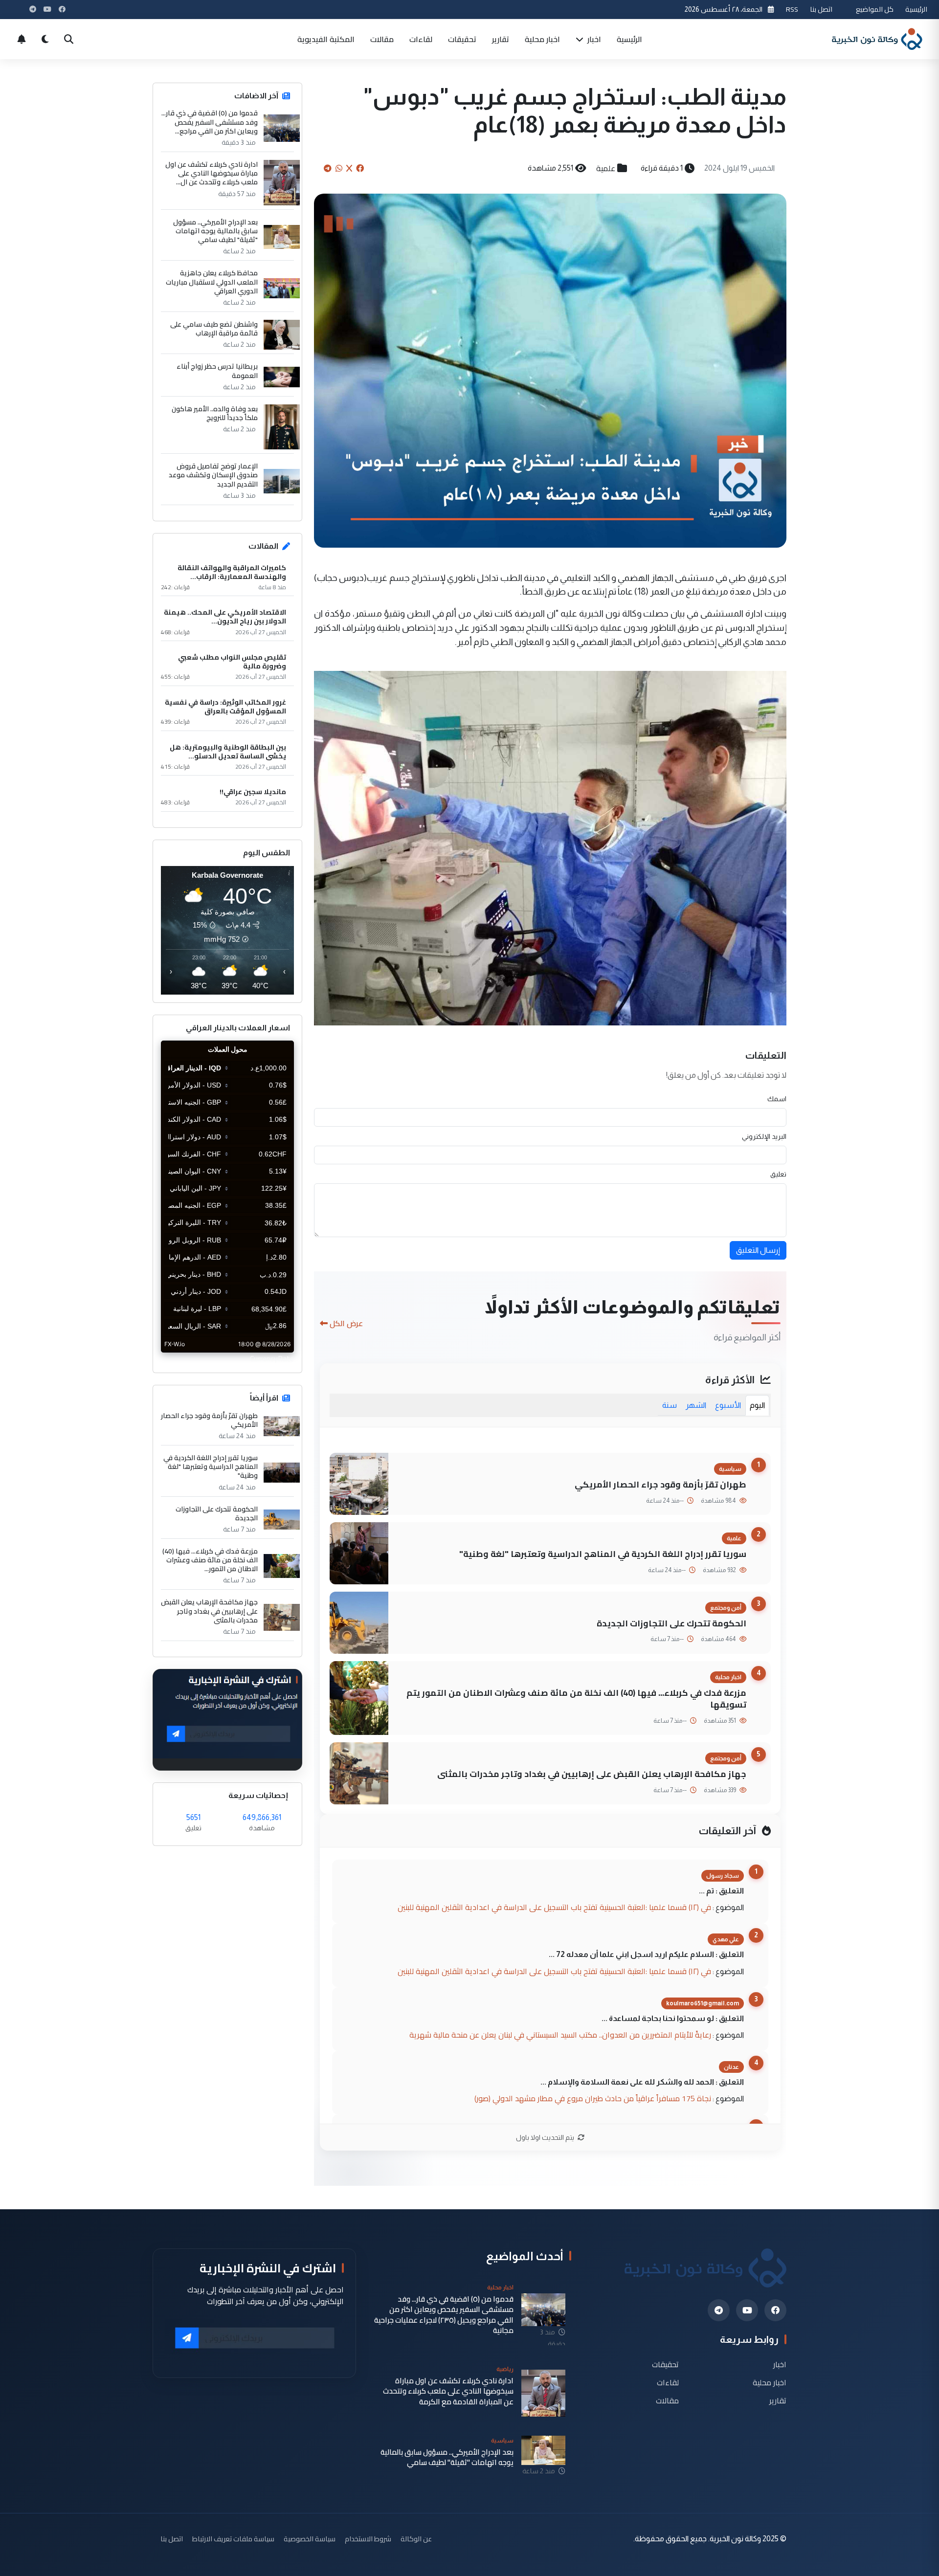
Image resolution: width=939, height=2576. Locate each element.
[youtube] (747, 2310)
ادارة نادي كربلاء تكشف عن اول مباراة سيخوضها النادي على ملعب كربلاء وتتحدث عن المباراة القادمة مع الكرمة (448, 2391)
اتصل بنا (821, 9)
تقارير (501, 39)
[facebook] (775, 2310)
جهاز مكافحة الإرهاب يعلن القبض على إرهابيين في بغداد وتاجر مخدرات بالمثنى (592, 1774)
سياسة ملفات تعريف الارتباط (233, 2539)
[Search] (68, 39)
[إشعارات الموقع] (22, 39)
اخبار (593, 39)
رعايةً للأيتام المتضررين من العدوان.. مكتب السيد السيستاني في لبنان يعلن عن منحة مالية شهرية (560, 2035)
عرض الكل (346, 1323)
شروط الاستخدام (368, 2539)
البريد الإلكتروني (764, 1136)
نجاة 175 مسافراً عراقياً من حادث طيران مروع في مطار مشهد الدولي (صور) (593, 2098)
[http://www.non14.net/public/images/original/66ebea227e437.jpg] (550, 847)
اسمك (777, 1099)
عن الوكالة (416, 2539)
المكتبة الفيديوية (326, 39)
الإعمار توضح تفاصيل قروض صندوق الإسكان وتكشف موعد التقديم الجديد (213, 475)
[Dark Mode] (45, 39)
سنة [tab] (670, 1405)
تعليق (778, 1174)
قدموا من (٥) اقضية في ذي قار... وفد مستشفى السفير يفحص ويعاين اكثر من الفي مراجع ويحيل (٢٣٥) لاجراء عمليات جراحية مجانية (444, 2315)
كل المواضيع (875, 9)
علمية (606, 168)
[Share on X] (349, 168)
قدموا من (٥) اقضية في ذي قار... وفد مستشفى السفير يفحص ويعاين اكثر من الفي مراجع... (210, 122)
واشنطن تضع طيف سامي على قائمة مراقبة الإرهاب (214, 329)
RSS (792, 9)
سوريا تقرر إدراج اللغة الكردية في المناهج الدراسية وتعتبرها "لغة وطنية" (603, 1554)
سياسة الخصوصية (310, 2539)
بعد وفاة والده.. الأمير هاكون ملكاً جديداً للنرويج (215, 413)
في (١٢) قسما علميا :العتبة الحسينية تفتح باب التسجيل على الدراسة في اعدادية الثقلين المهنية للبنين (554, 1907)
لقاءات (421, 39)
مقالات (382, 39)
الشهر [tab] (696, 1405)
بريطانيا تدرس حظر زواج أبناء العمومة (217, 371)
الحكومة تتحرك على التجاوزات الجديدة (671, 1623)
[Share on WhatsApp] (339, 168)
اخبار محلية (542, 39)
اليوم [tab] (757, 1405)
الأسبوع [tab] (728, 1405)
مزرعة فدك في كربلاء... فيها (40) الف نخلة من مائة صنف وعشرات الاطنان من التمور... (210, 1560)
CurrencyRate (272, 1358)
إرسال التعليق (758, 1250)
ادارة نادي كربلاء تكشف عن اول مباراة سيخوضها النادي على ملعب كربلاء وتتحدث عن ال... (212, 173)
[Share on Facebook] (360, 168)
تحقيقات (462, 39)
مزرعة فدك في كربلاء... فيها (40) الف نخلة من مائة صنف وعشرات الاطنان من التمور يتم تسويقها (576, 1699)
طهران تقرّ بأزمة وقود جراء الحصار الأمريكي (660, 1484)
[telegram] (719, 2310)
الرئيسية (916, 9)
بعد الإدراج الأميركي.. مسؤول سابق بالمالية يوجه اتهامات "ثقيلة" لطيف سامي (215, 231)
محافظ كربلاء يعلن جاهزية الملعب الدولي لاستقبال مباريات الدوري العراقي (212, 282)
